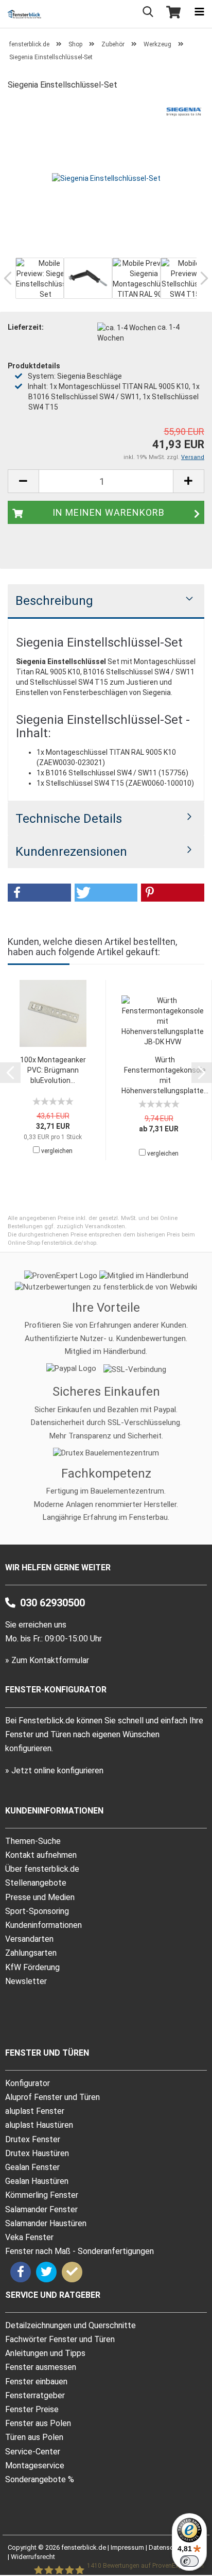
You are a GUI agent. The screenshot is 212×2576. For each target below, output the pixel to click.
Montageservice (35, 2465)
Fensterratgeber (35, 2395)
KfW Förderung (32, 1967)
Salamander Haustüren (46, 2223)
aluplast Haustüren (39, 2125)
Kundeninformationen (43, 1925)
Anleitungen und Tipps (45, 2353)
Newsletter (26, 1981)
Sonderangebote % (40, 2479)
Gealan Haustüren (37, 2181)
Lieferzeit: (26, 327)
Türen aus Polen (34, 2437)
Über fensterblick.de (42, 1869)
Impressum (127, 2547)
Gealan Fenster (32, 2167)
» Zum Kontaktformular (47, 1660)
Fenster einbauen (36, 2382)
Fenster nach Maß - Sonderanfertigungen (79, 2251)
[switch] (189, 2561)
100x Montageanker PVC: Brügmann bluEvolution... (53, 1070)
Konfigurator (28, 2083)
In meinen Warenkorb (109, 512)
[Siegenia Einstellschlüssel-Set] (106, 177)
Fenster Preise (32, 2409)
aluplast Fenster (35, 2111)
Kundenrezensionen (71, 852)
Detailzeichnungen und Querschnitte (70, 2325)
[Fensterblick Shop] (21, 14)
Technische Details (69, 819)
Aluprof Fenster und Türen (52, 2097)
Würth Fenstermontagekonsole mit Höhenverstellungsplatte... (165, 1075)
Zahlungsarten (31, 1953)
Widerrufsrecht (33, 2557)
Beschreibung (54, 601)
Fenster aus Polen (38, 2423)
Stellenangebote (36, 1883)
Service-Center (33, 2452)
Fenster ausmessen (41, 2367)
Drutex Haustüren (37, 2153)
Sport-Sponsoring (37, 1911)
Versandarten (29, 1939)
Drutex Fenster (33, 2139)
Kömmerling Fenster (42, 2195)
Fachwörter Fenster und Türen (60, 2339)
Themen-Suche (33, 1841)
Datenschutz (167, 2547)
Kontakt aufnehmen (41, 1855)
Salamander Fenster (41, 2209)
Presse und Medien (40, 1897)
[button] (39, 893)
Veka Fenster (29, 2237)
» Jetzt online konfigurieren (54, 1770)
